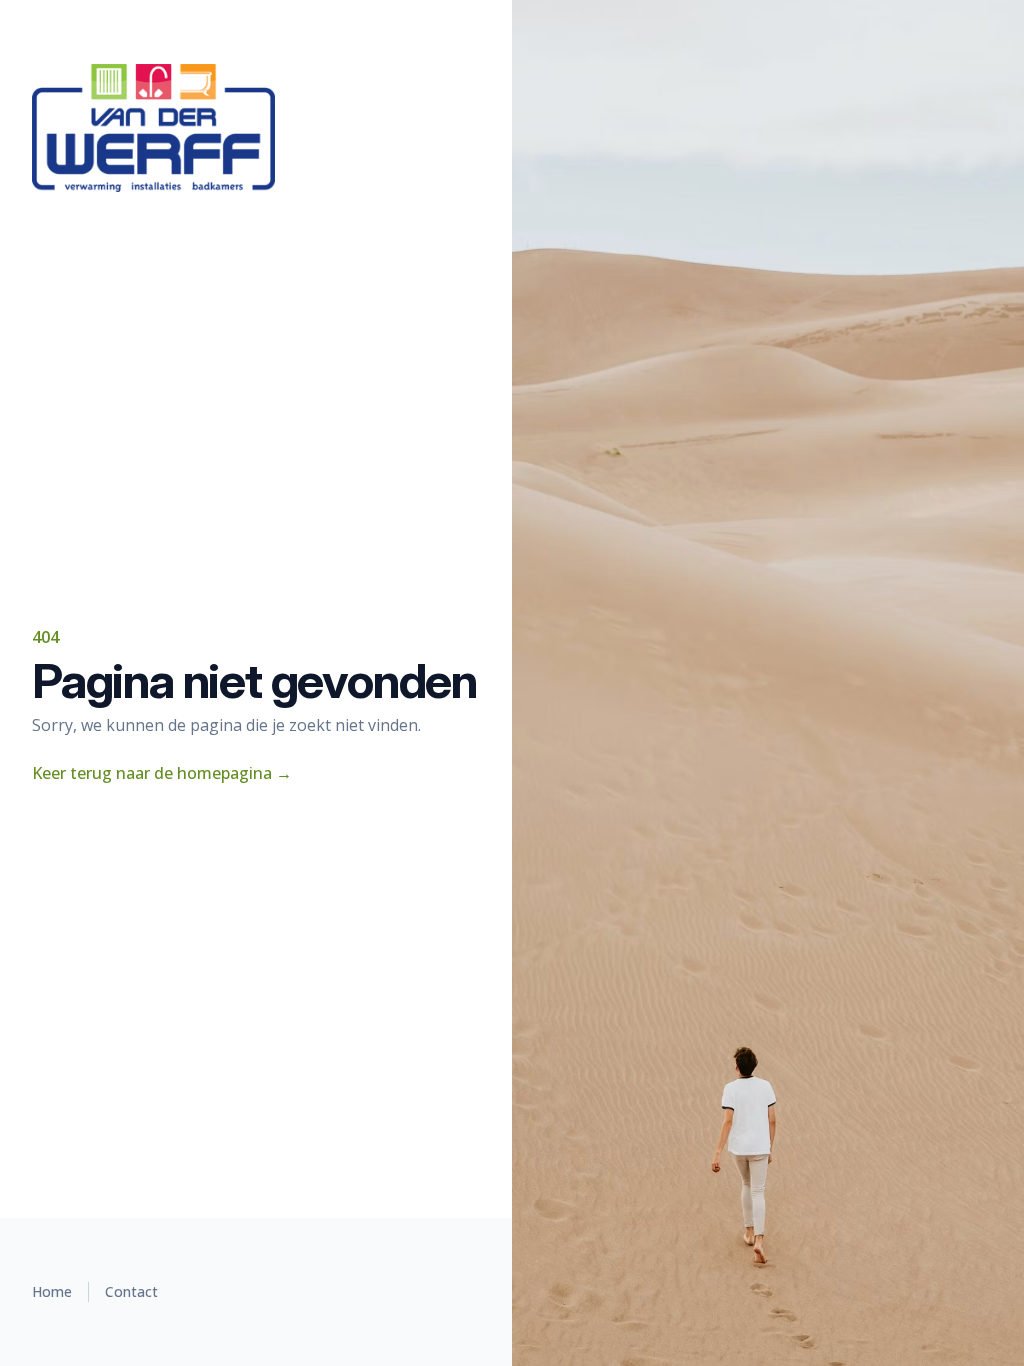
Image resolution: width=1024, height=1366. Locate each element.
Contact (131, 1291)
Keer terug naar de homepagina (162, 773)
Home (52, 1291)
